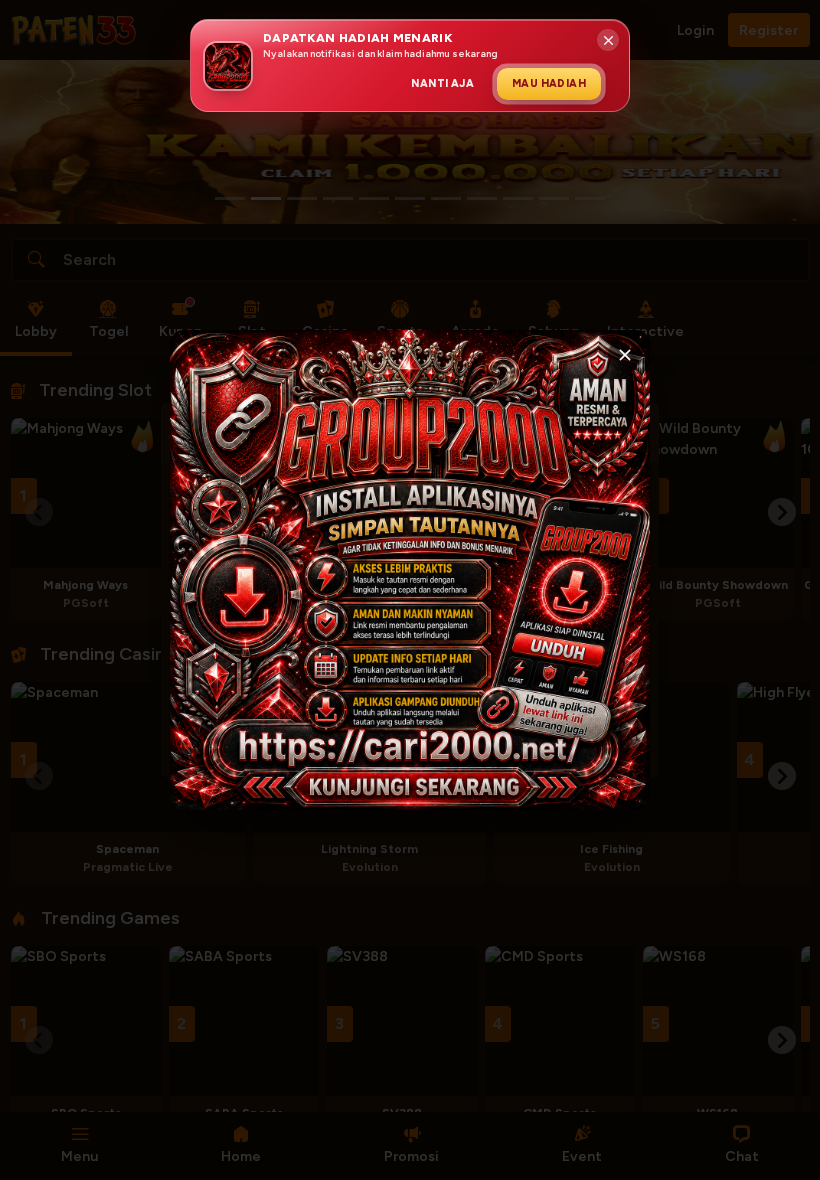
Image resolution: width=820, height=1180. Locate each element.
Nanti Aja (442, 83)
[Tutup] (625, 355)
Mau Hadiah (549, 83)
